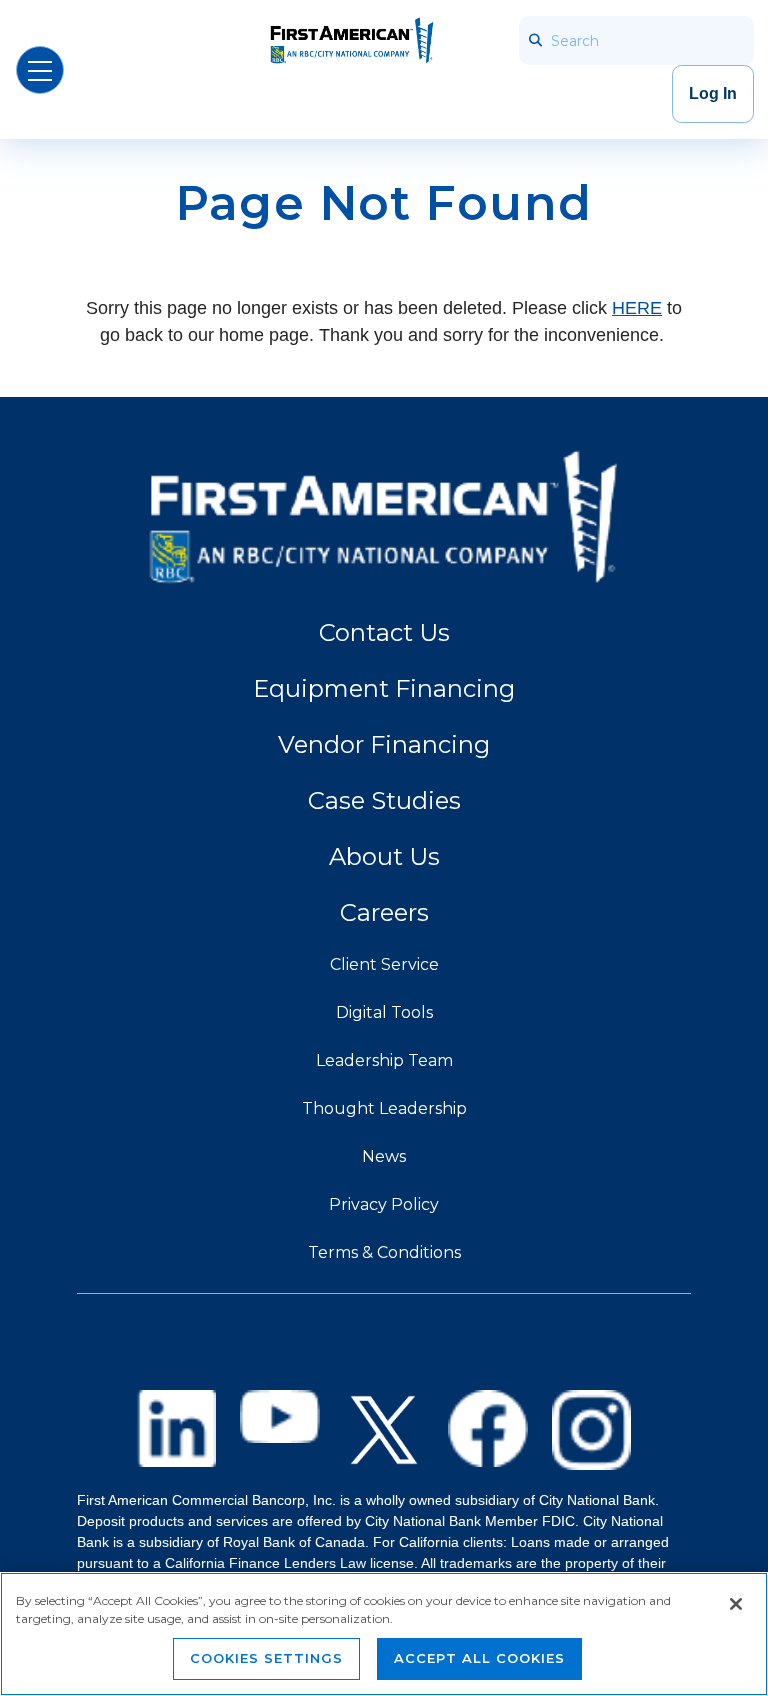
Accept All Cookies (479, 1658)
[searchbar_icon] (533, 40)
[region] (384, 1634)
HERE (637, 308)
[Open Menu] (40, 70)
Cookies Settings (266, 1658)
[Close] (736, 1604)
